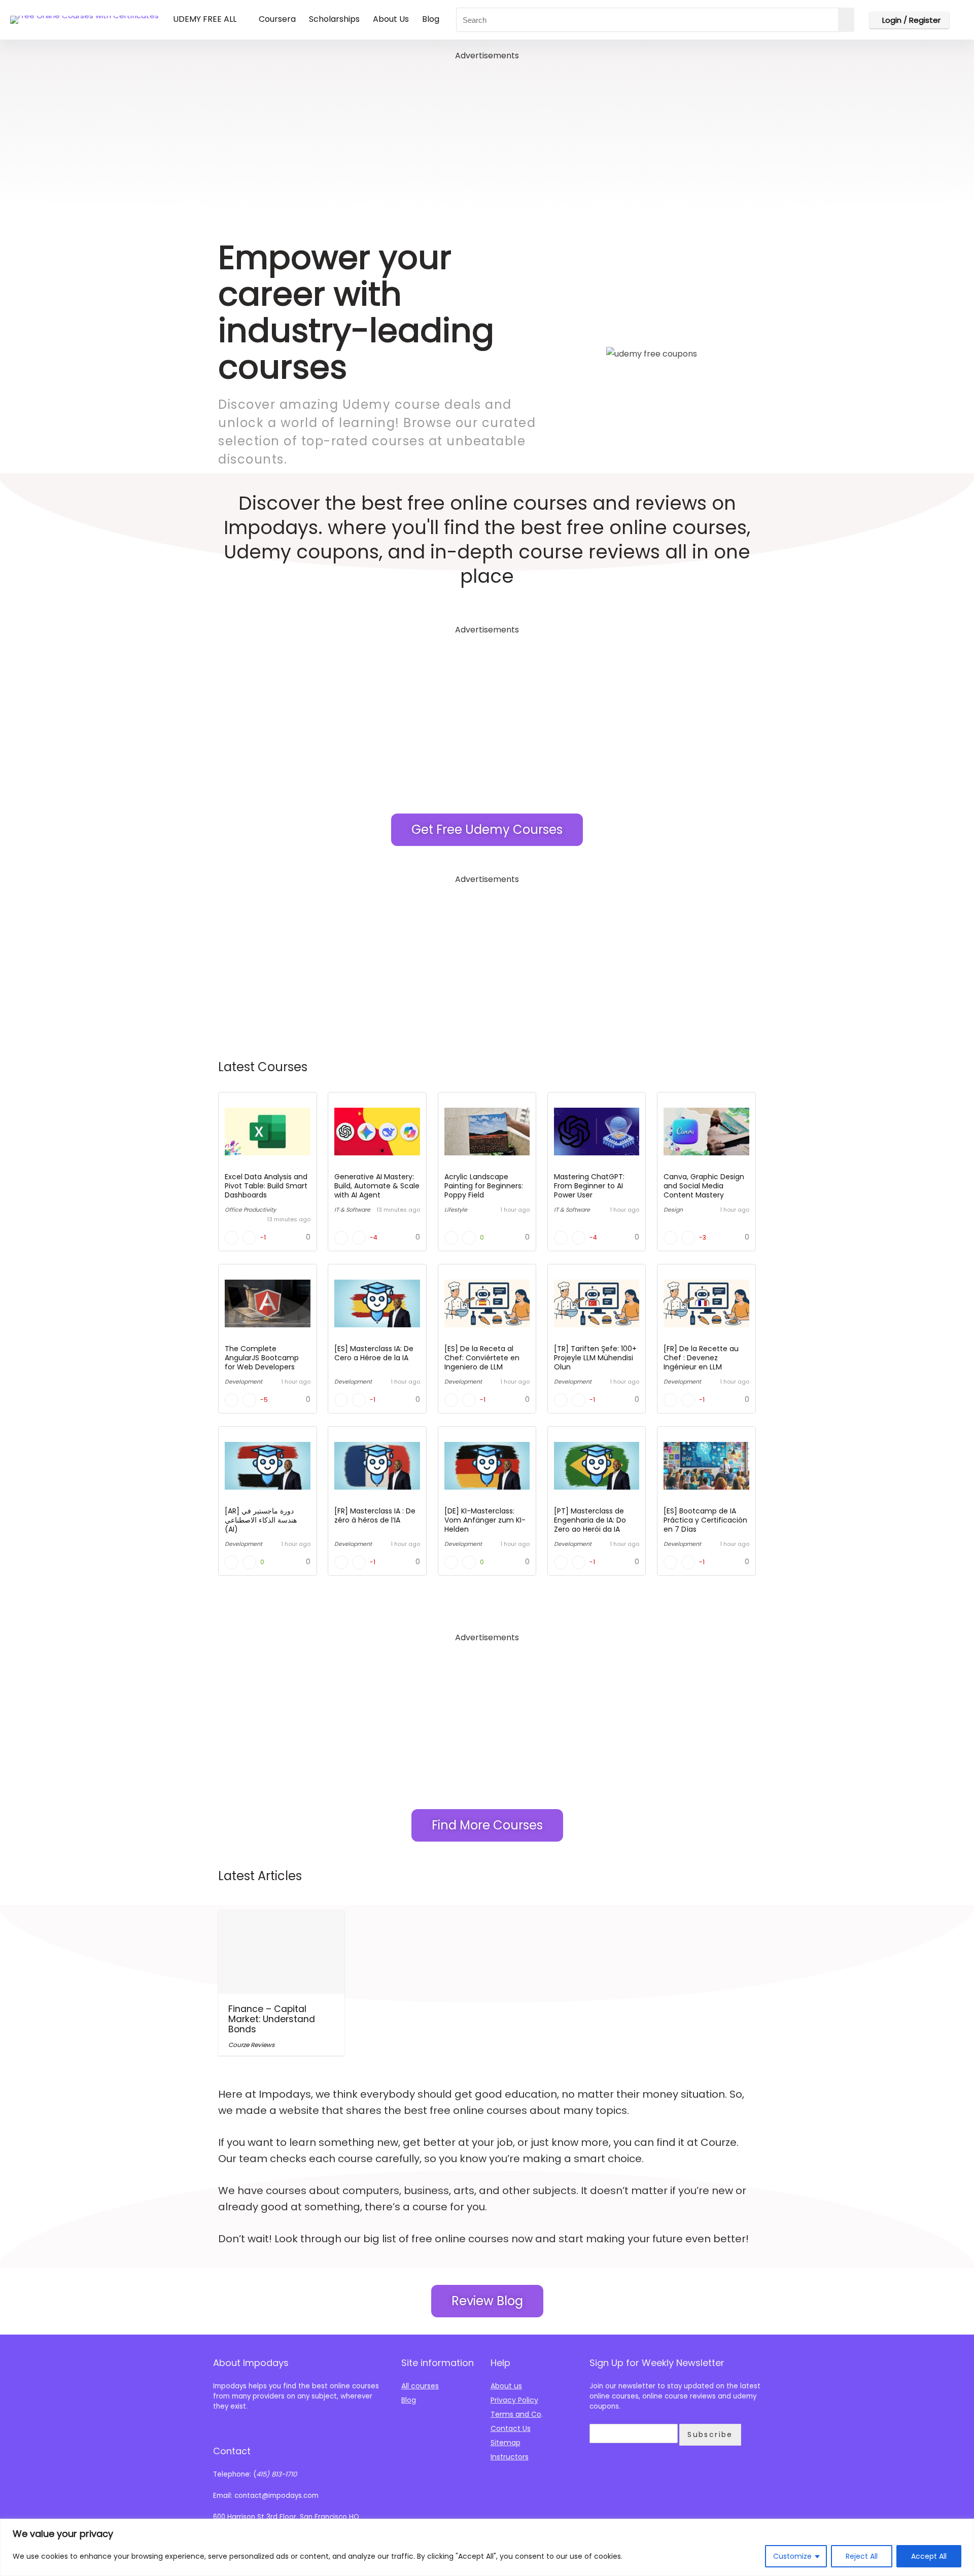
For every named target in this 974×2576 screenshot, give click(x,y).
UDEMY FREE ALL (205, 19)
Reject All (862, 2556)
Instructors (510, 2457)
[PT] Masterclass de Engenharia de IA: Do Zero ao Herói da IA (590, 1520)
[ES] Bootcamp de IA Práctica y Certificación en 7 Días (705, 1520)
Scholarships (334, 19)
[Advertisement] (487, 134)
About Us (391, 19)
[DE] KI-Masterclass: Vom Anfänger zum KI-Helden (485, 1520)
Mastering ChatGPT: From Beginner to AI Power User (589, 1186)
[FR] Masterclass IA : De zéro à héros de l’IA (375, 1515)
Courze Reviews (251, 2045)
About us (506, 2386)
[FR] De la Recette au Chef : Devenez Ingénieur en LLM (701, 1358)
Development (243, 1382)
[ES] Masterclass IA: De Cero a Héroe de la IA (374, 1353)
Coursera (277, 19)
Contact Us (511, 2428)
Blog (431, 19)
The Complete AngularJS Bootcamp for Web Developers (262, 1358)
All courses (420, 2386)
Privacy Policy (514, 2400)
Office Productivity (250, 1210)
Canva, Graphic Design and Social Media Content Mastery (704, 1186)
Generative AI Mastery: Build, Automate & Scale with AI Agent (377, 1186)
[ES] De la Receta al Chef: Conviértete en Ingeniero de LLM (482, 1358)
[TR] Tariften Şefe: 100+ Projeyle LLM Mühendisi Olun (595, 1358)
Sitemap (506, 2443)
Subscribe (710, 2434)
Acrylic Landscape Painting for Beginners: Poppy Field (484, 1186)
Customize (792, 2556)
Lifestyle (456, 1210)
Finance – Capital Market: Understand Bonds (272, 2019)
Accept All (929, 2556)
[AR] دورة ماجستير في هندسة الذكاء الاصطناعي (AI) (261, 1520)
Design (673, 1210)
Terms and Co (516, 2414)
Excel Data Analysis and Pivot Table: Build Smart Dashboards (266, 1186)
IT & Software (352, 1210)
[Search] (846, 20)
